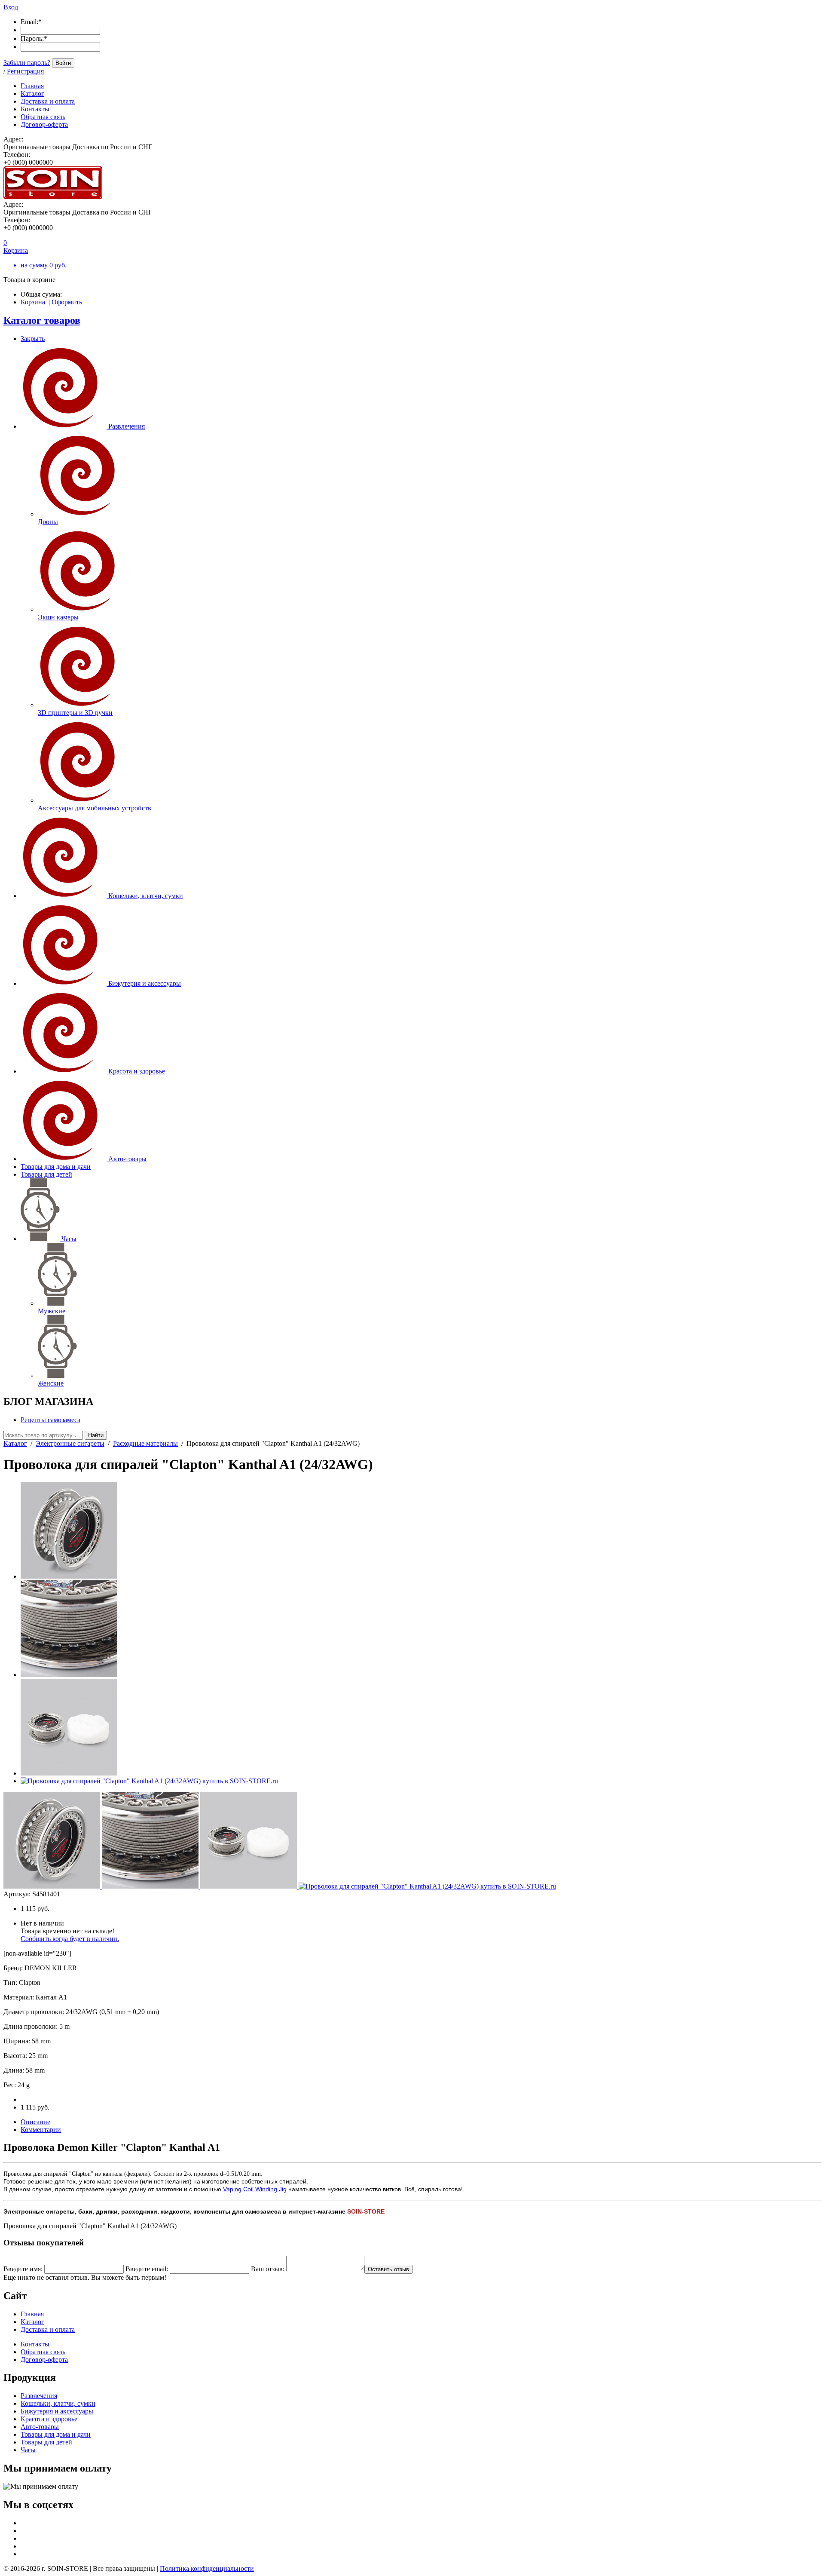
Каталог (15, 1443)
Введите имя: (23, 2269)
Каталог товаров (42, 320)
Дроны (48, 522)
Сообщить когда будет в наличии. (70, 1939)
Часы (69, 1239)
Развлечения (127, 426)
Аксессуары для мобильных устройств (95, 808)
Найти (96, 1435)
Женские (51, 1383)
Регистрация (25, 71)
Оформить (67, 302)
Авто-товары (127, 1159)
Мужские (52, 1311)
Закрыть (33, 339)
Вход (11, 7)
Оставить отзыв (388, 2269)
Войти (63, 63)
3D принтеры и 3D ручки (75, 713)
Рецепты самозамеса (50, 1420)
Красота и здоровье (137, 1071)
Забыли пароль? (27, 63)
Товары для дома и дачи (56, 1167)
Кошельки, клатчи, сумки (146, 896)
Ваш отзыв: (268, 2269)
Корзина (33, 302)
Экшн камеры (58, 617)
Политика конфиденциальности (207, 2568)
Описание (35, 2122)
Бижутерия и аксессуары (145, 983)
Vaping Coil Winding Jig (255, 2189)
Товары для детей (46, 1174)
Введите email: (147, 2269)
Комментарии (41, 2130)
